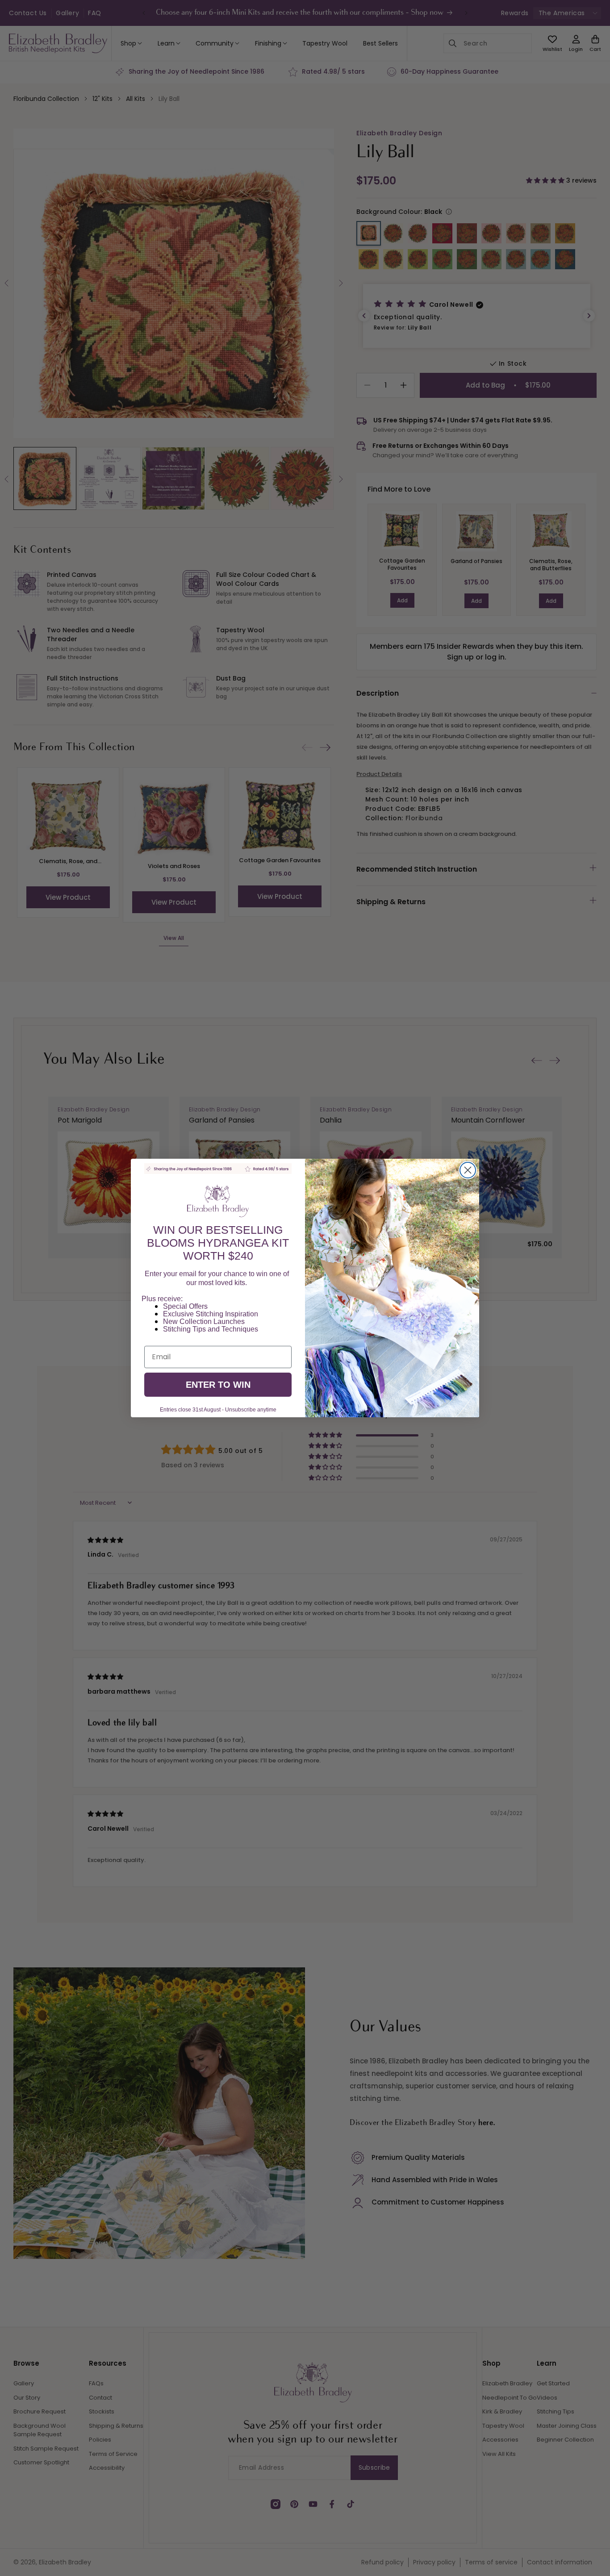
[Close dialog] (468, 1170)
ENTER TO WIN (218, 1385)
